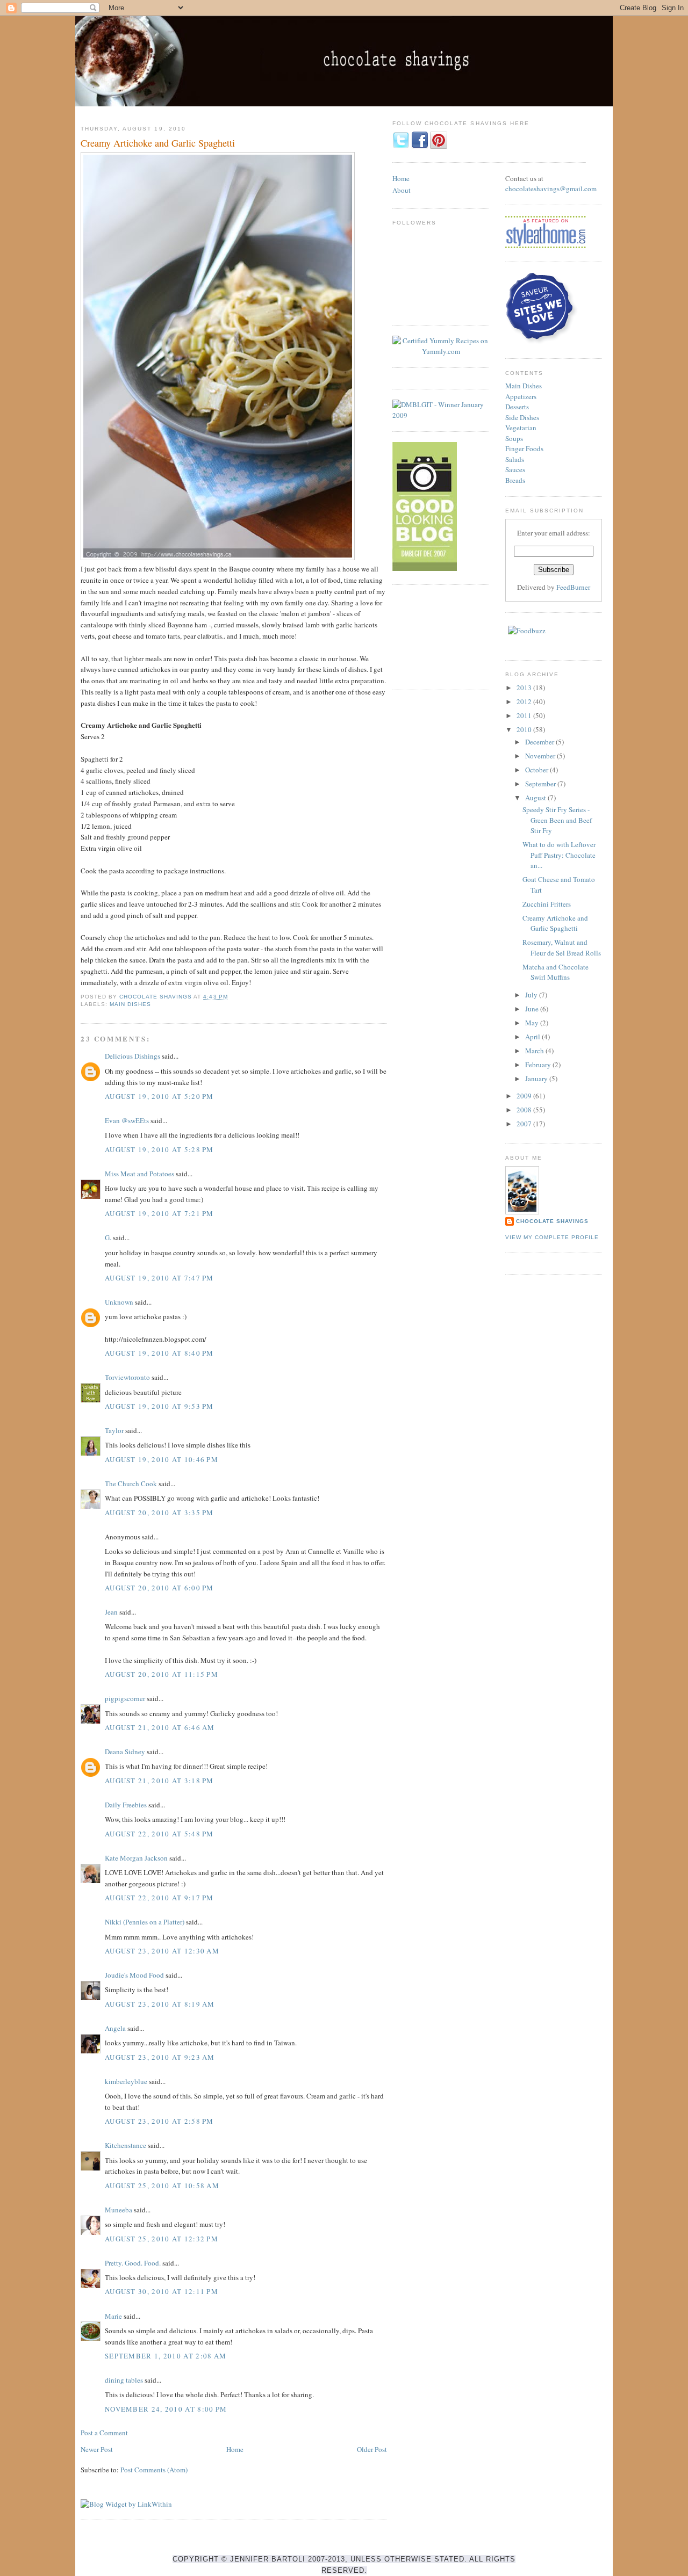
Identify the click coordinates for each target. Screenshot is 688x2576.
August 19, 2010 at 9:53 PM (159, 1406)
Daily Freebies (126, 1805)
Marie (113, 2316)
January (537, 1079)
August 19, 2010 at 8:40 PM (159, 1353)
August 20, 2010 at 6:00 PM (159, 1588)
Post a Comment (104, 2433)
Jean (111, 1612)
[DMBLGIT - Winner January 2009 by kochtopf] (441, 415)
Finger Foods (524, 448)
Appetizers (521, 396)
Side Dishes (522, 417)
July (532, 995)
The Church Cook (132, 1484)
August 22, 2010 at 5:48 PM (159, 1834)
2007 (525, 1124)
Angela (115, 2028)
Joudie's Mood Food (134, 1975)
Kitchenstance (126, 2145)
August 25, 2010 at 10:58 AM (162, 2186)
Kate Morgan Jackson (136, 1858)
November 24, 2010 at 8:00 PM (166, 2409)
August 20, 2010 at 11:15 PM (162, 1674)
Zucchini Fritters (547, 904)
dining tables (124, 2380)
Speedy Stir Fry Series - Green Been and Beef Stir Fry (557, 820)
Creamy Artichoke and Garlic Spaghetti (555, 923)
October (537, 770)
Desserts (517, 407)
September (541, 784)
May (533, 1023)
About (402, 190)
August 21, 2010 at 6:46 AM (160, 1727)
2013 (525, 688)
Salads (515, 459)
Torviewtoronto (127, 1377)
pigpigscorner (125, 1698)
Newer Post (97, 2449)
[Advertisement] (441, 636)
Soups (514, 438)
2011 (525, 715)
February (539, 1065)
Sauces (515, 469)
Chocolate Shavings (552, 1221)
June (533, 1009)
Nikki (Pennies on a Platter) (145, 1922)
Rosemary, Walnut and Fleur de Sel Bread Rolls (562, 947)
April (533, 1037)
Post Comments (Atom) (154, 2470)
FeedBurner (573, 587)
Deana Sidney (125, 1752)
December (540, 742)
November (541, 756)
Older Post (372, 2449)
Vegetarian (521, 428)
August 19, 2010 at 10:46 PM (162, 1459)
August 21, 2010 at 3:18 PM (159, 1781)
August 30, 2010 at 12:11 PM (162, 2291)
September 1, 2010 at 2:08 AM (166, 2356)
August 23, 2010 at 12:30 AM (162, 1951)
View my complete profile (552, 1237)
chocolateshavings (532, 189)
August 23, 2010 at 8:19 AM (160, 2004)
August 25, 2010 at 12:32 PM (162, 2239)
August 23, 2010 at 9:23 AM (160, 2057)
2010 (525, 729)
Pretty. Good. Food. (133, 2263)
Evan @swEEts (127, 1120)
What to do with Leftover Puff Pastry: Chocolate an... (559, 855)
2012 (525, 701)
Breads (515, 480)
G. (108, 1238)
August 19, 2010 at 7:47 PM (159, 1278)
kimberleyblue (126, 2081)
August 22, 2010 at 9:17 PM (159, 1898)
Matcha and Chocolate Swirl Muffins (556, 972)
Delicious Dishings (132, 1056)
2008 (525, 1110)
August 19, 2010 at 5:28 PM (159, 1149)
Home (235, 2449)
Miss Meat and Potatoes (139, 1174)
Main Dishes (130, 1004)
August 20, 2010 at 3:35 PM (159, 1513)
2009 (525, 1096)
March (535, 1051)
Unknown (119, 1302)
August (536, 798)
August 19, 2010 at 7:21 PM (159, 1213)
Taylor (114, 1430)
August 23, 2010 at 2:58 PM (159, 2121)
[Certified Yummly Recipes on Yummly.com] (441, 351)
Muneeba (119, 2210)
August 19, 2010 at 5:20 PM (159, 1096)
